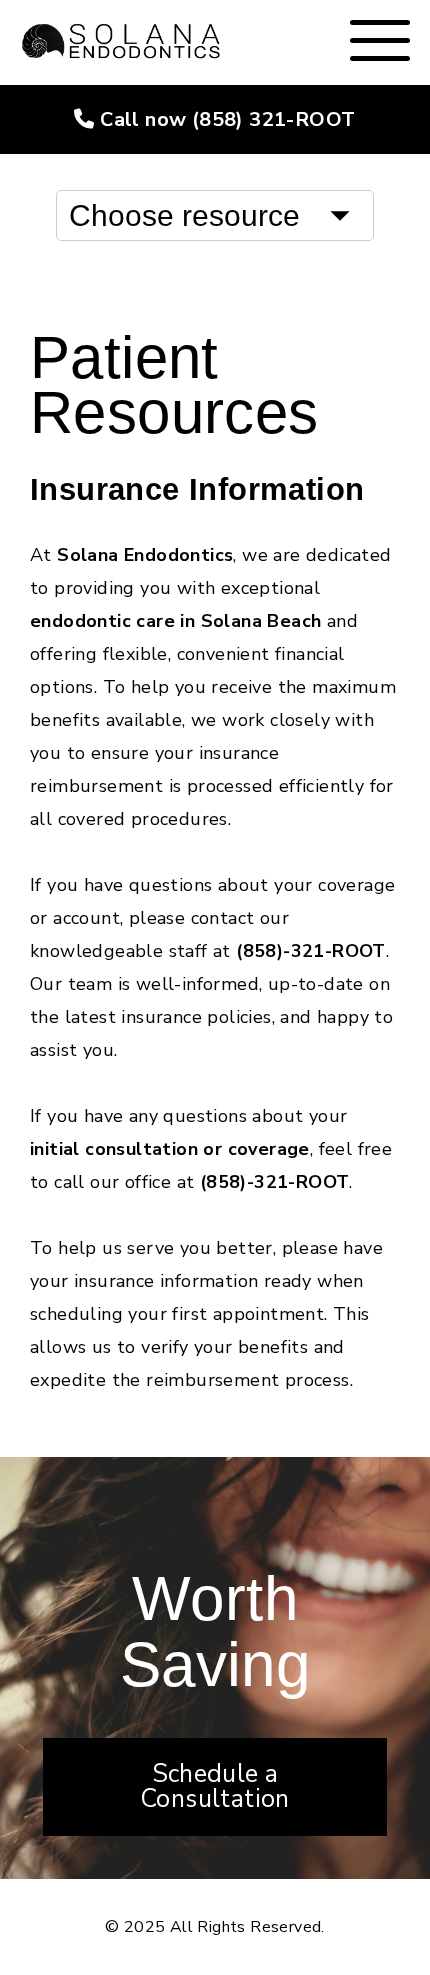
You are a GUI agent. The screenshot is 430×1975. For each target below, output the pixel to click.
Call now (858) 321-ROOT (225, 119)
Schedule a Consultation (215, 1786)
